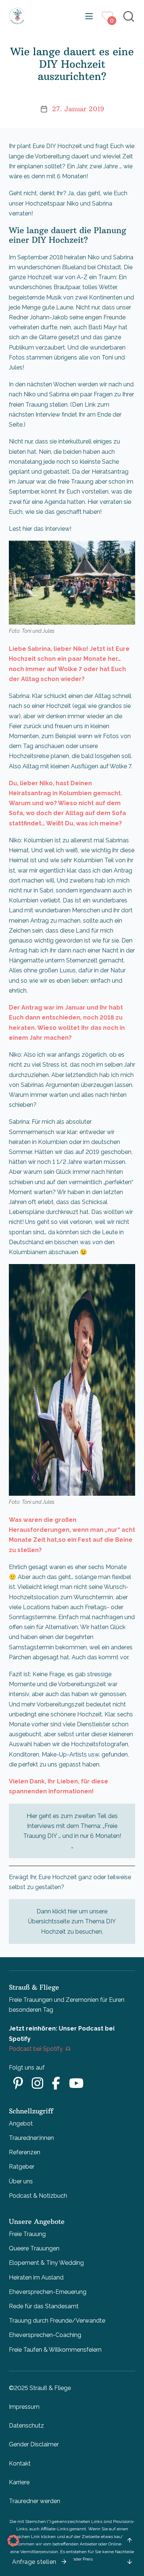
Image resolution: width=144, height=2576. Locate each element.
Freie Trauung (27, 2234)
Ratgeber (22, 2167)
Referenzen (25, 2152)
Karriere (19, 2482)
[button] (13, 2541)
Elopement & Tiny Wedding (46, 2263)
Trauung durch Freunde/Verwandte (57, 2321)
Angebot (21, 2124)
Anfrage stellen (34, 2562)
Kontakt (20, 2463)
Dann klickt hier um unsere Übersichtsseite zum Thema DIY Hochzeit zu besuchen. (72, 1921)
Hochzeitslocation (34, 1597)
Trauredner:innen (31, 2138)
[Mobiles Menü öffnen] (89, 16)
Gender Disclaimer (34, 2444)
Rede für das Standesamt (44, 2306)
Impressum (24, 2407)
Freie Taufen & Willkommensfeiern (55, 2350)
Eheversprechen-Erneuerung (48, 2292)
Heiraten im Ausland (36, 2277)
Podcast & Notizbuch (38, 2196)
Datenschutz (26, 2426)
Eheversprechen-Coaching (45, 2335)
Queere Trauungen (34, 2248)
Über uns (21, 2181)
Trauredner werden (35, 2501)
